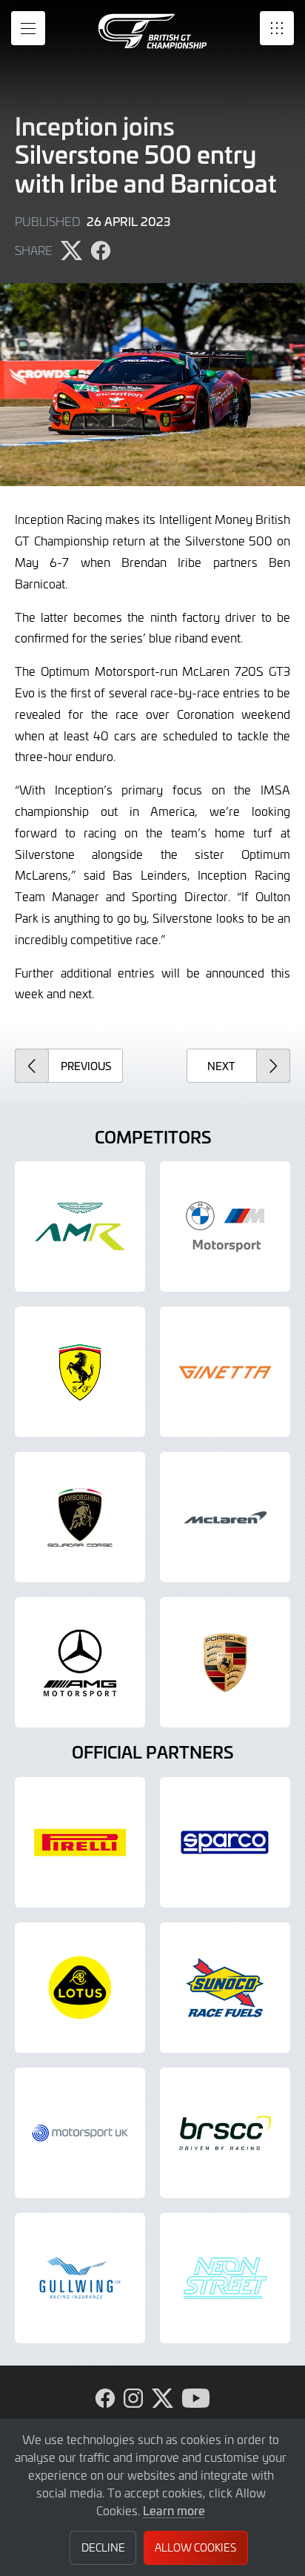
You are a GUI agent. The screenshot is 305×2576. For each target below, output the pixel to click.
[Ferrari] (80, 1372)
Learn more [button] (174, 2510)
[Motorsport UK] (80, 2133)
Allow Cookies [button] (195, 2547)
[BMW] (225, 1226)
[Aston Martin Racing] (80, 1226)
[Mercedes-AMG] (80, 1662)
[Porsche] (225, 1662)
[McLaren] (225, 1517)
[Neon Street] (225, 2278)
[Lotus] (80, 1988)
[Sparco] (225, 1842)
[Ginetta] (225, 1372)
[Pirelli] (80, 1842)
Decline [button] (103, 2547)
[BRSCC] (225, 2133)
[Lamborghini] (80, 1517)
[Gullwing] (80, 2278)
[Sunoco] (225, 1988)
